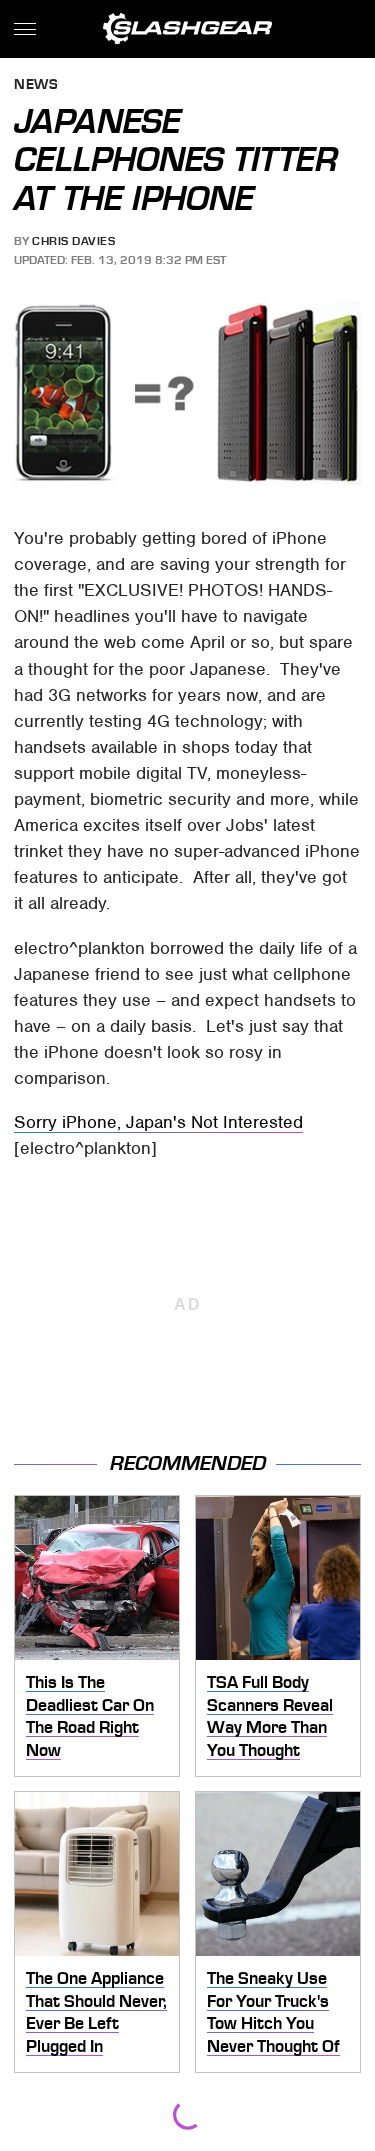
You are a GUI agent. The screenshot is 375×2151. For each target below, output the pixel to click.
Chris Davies (73, 241)
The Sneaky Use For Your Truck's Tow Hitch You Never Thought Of (273, 2012)
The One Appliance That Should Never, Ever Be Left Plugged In (96, 2012)
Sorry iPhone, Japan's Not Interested (158, 1122)
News (36, 85)
